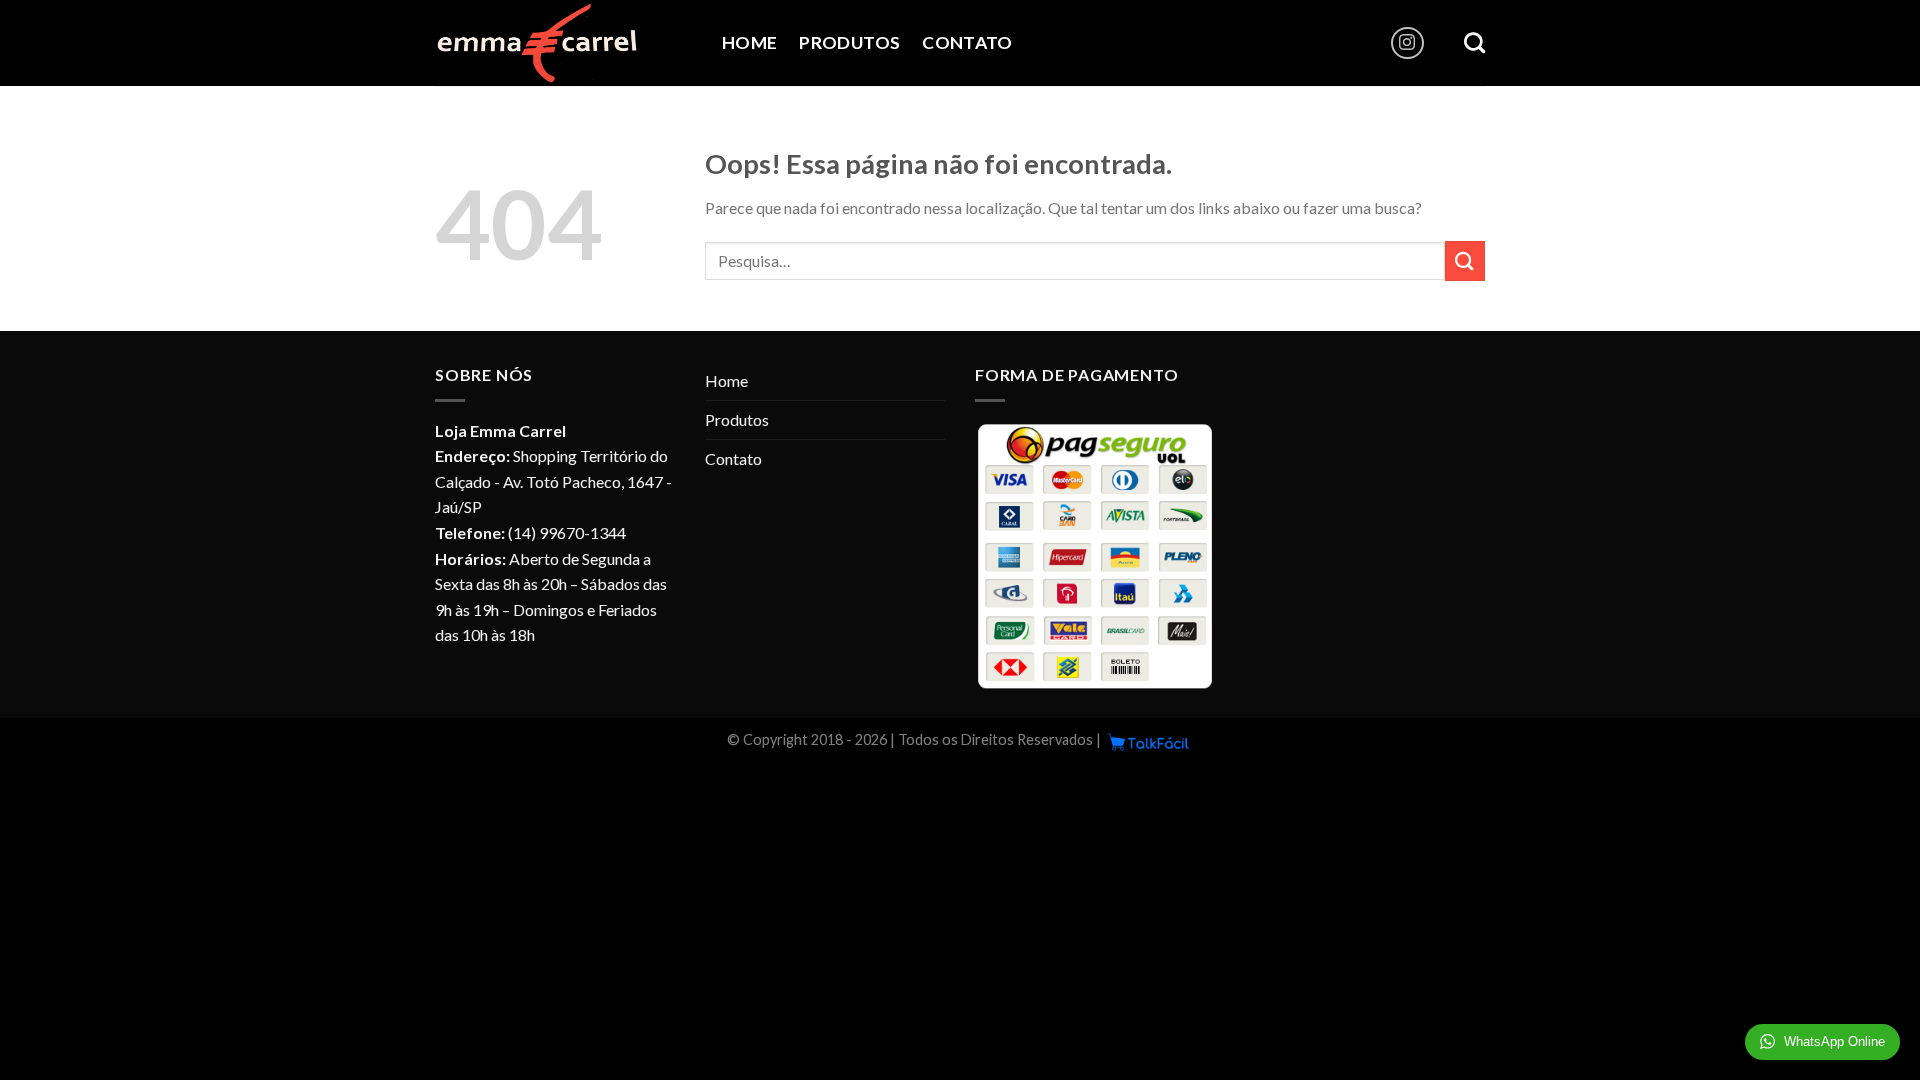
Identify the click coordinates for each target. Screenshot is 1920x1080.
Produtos (849, 42)
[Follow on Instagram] (1407, 43)
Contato (967, 42)
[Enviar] (1465, 260)
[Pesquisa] (1474, 42)
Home (749, 42)
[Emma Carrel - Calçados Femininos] (563, 43)
